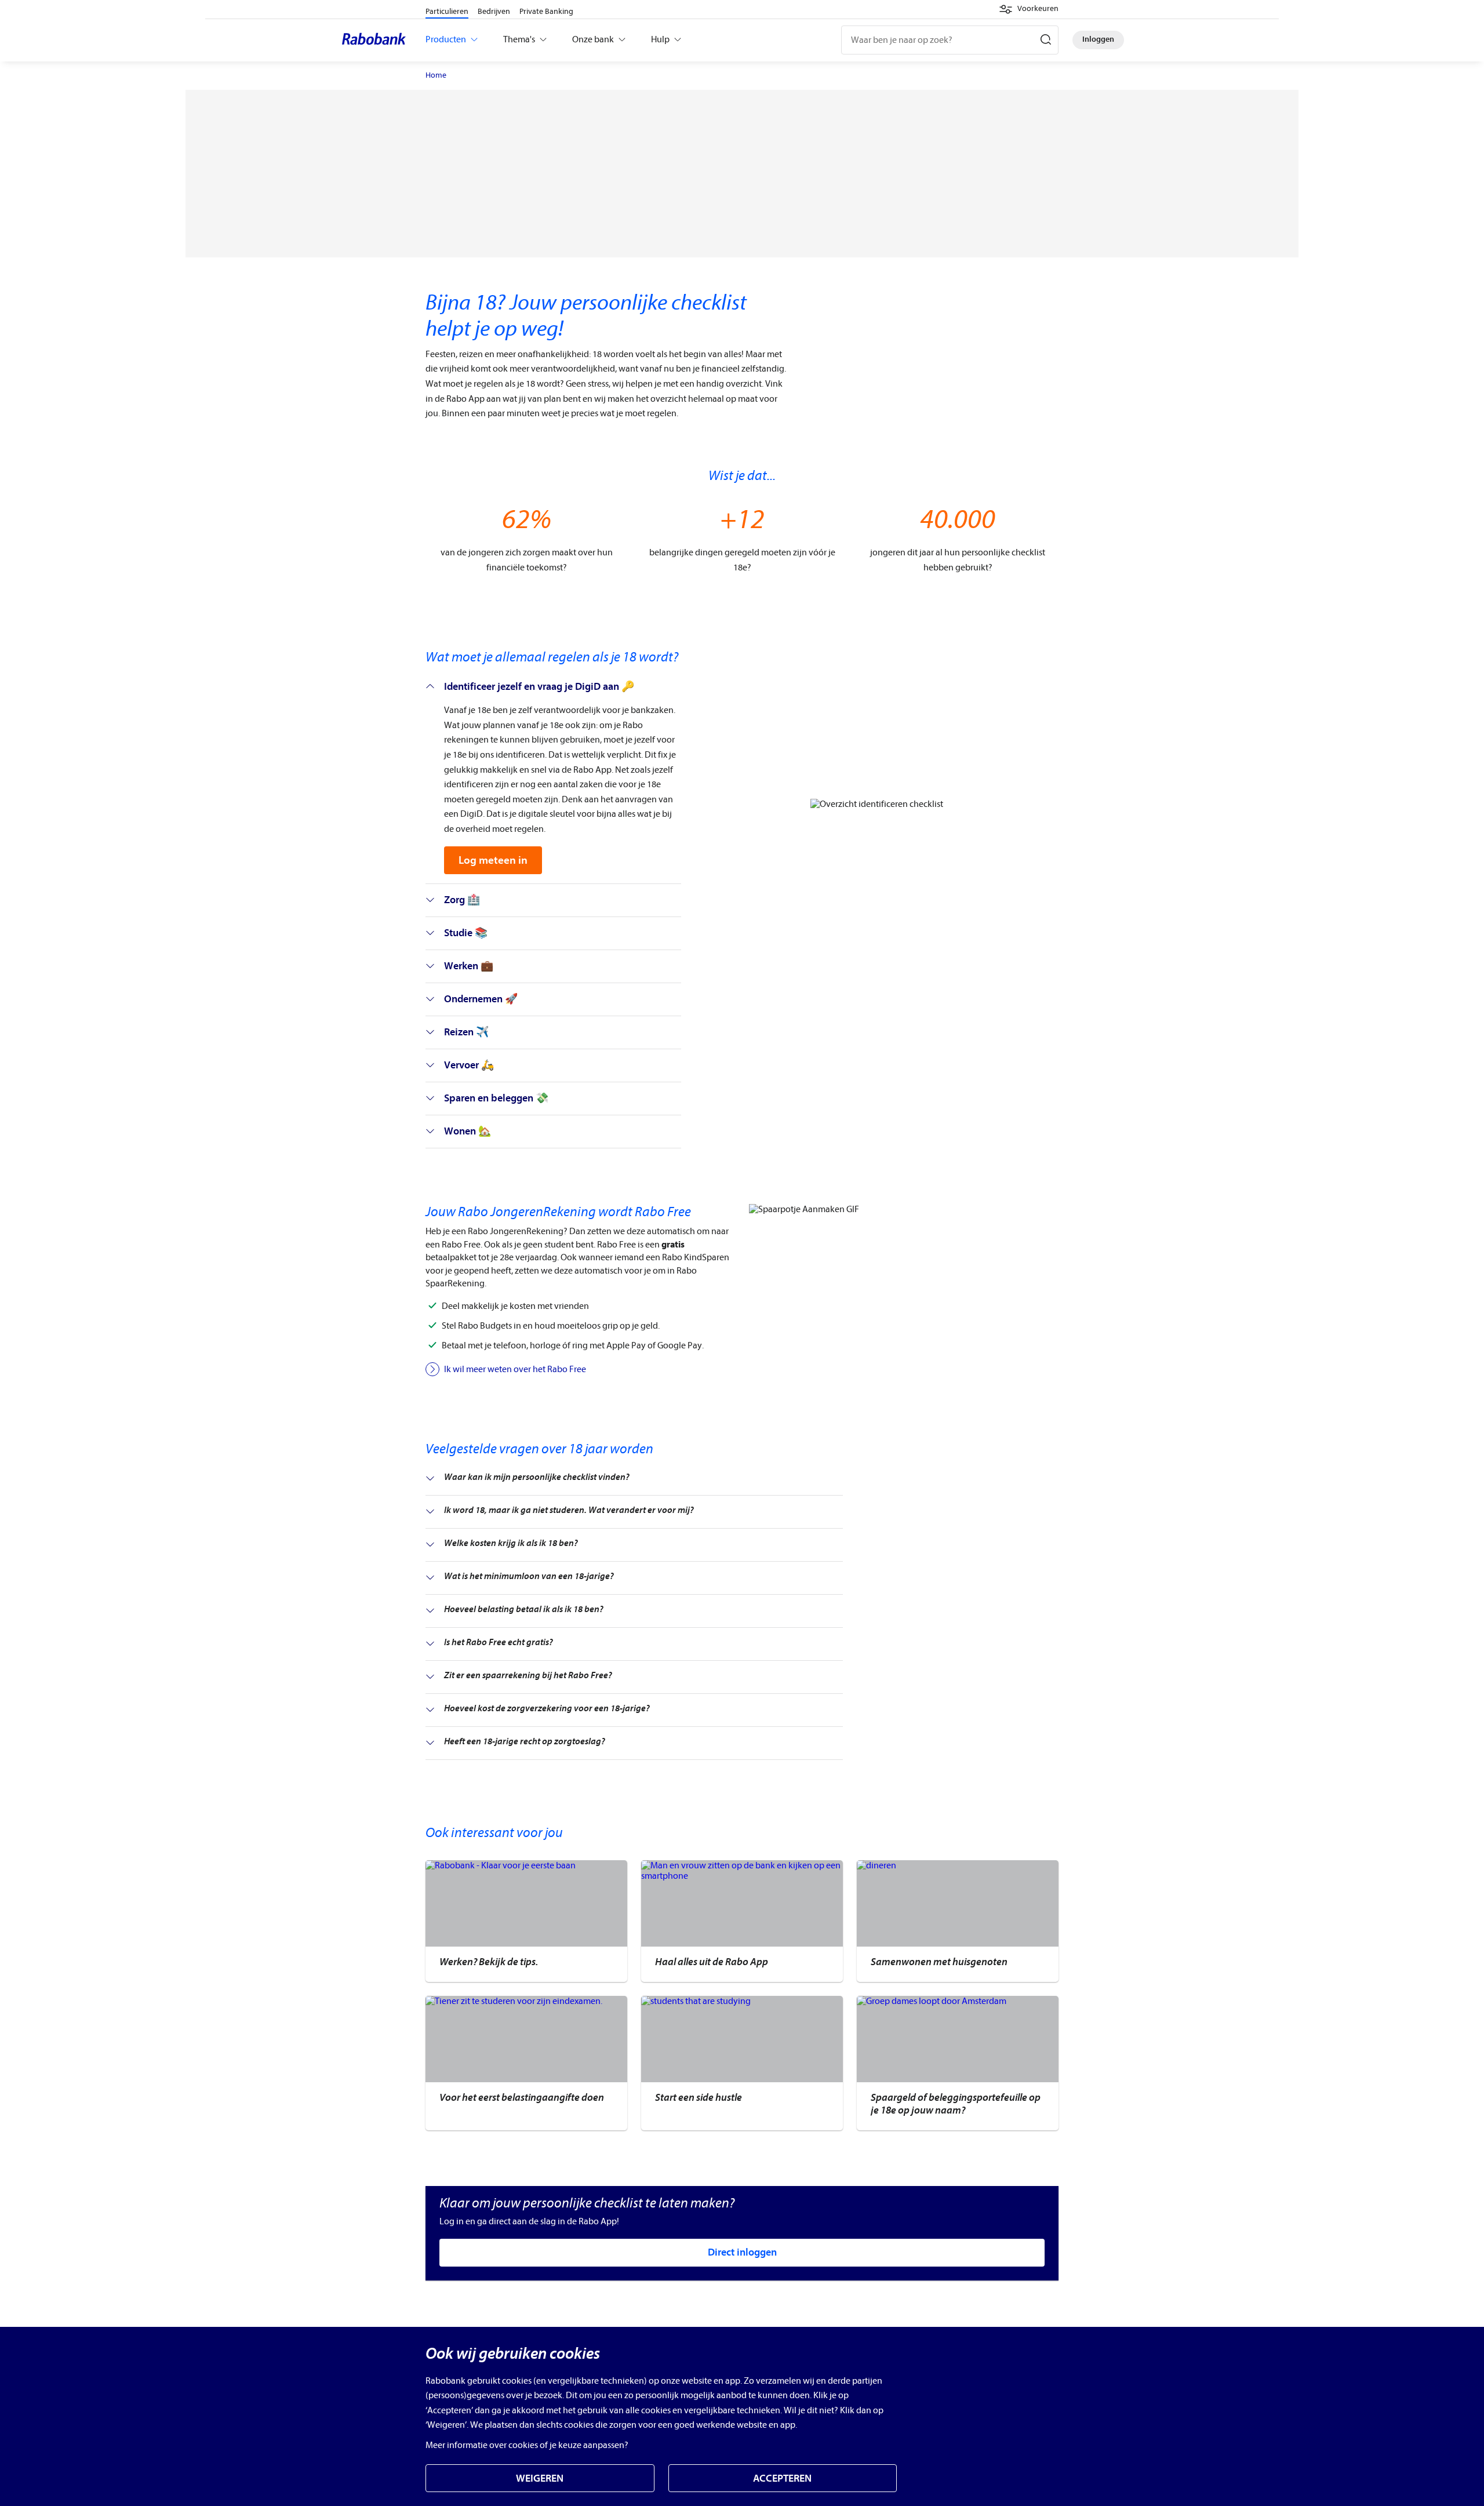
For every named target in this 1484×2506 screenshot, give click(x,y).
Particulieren (447, 11)
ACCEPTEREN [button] (782, 2478)
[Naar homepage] (377, 40)
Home (436, 75)
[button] (1029, 9)
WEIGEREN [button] (540, 2478)
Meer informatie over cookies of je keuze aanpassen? (527, 2445)
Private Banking (546, 11)
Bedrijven (494, 11)
